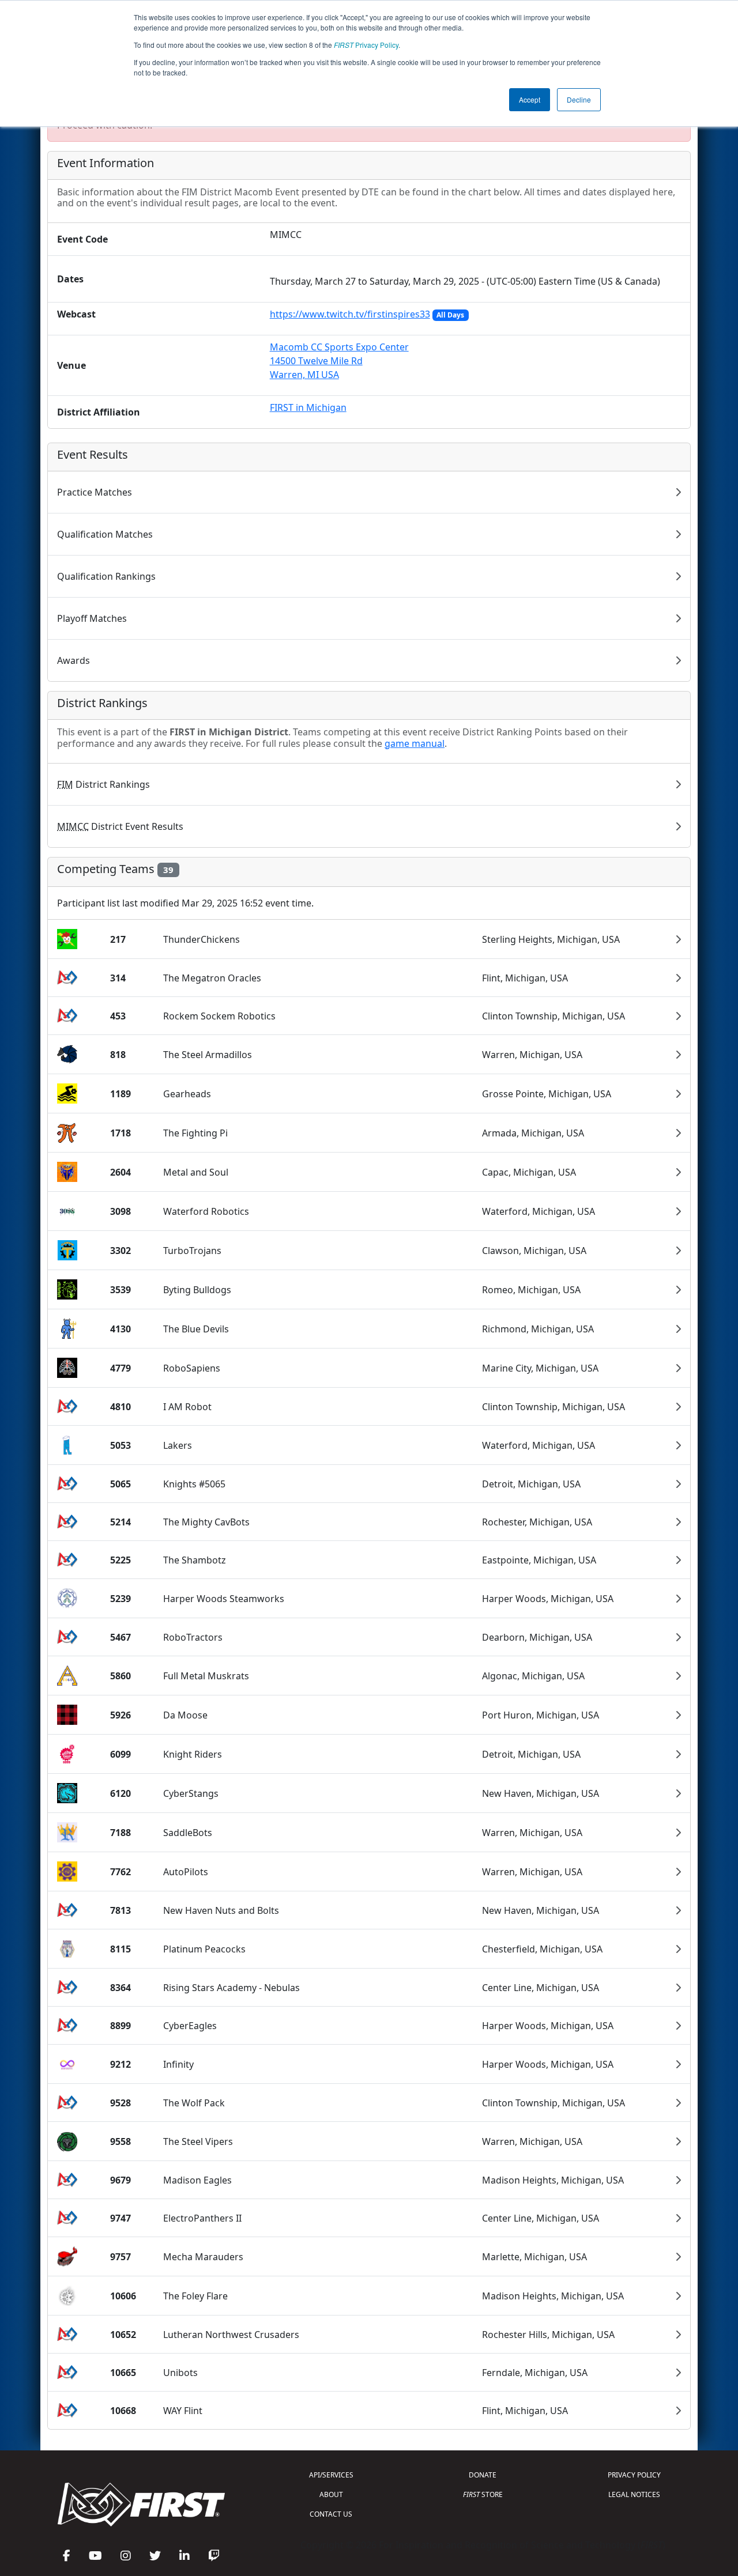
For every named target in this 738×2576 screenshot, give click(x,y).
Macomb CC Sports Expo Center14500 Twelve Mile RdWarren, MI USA (339, 361)
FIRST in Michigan (308, 407)
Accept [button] (530, 99)
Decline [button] (579, 99)
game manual (415, 743)
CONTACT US (331, 2514)
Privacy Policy (366, 45)
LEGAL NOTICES (634, 2494)
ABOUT (331, 2494)
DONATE (483, 2475)
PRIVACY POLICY (634, 2475)
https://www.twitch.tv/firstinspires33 (350, 314)
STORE (483, 2494)
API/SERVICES (331, 2475)
